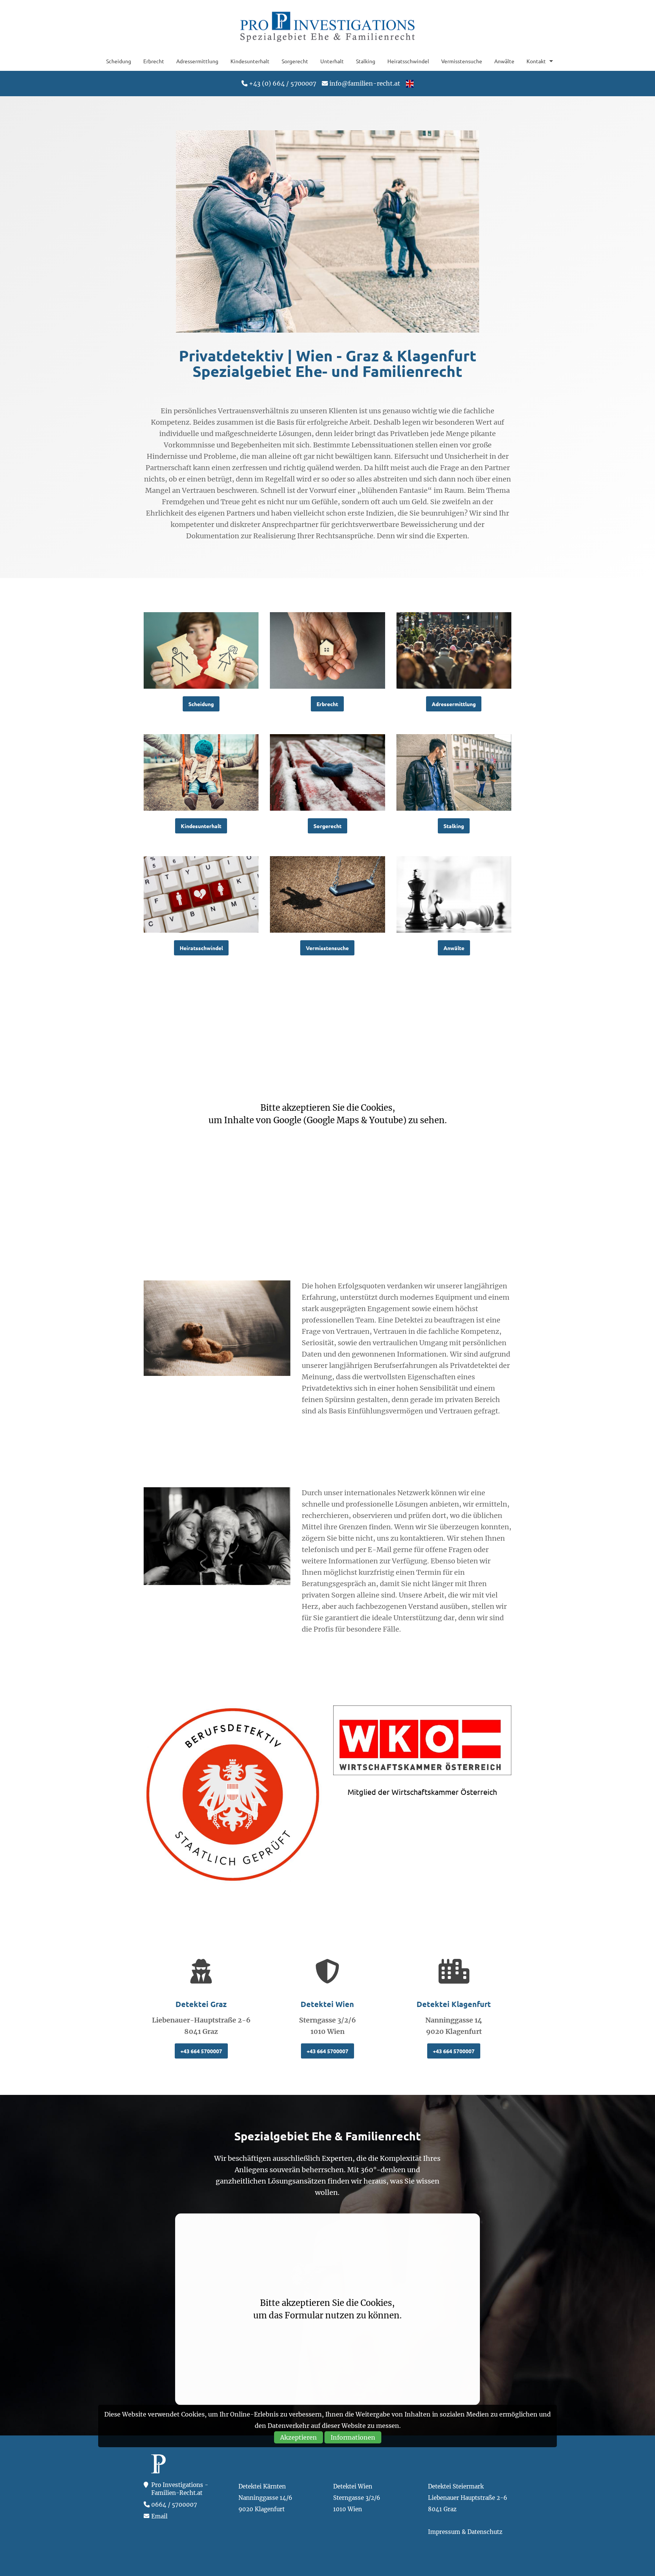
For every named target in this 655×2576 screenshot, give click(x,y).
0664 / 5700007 (174, 2505)
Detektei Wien (327, 2004)
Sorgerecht (295, 61)
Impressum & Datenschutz (465, 2532)
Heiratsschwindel (408, 61)
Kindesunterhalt (250, 61)
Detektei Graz (201, 2004)
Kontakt (536, 61)
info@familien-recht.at (365, 83)
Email (159, 2516)
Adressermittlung (197, 61)
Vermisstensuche (462, 61)
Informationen (353, 2437)
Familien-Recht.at (327, 26)
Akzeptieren (299, 2437)
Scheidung (119, 61)
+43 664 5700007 (201, 2051)
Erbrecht (154, 61)
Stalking (366, 61)
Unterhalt (332, 61)
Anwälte (504, 61)
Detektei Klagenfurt (454, 2004)
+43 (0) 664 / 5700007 (283, 83)
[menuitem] (119, 61)
